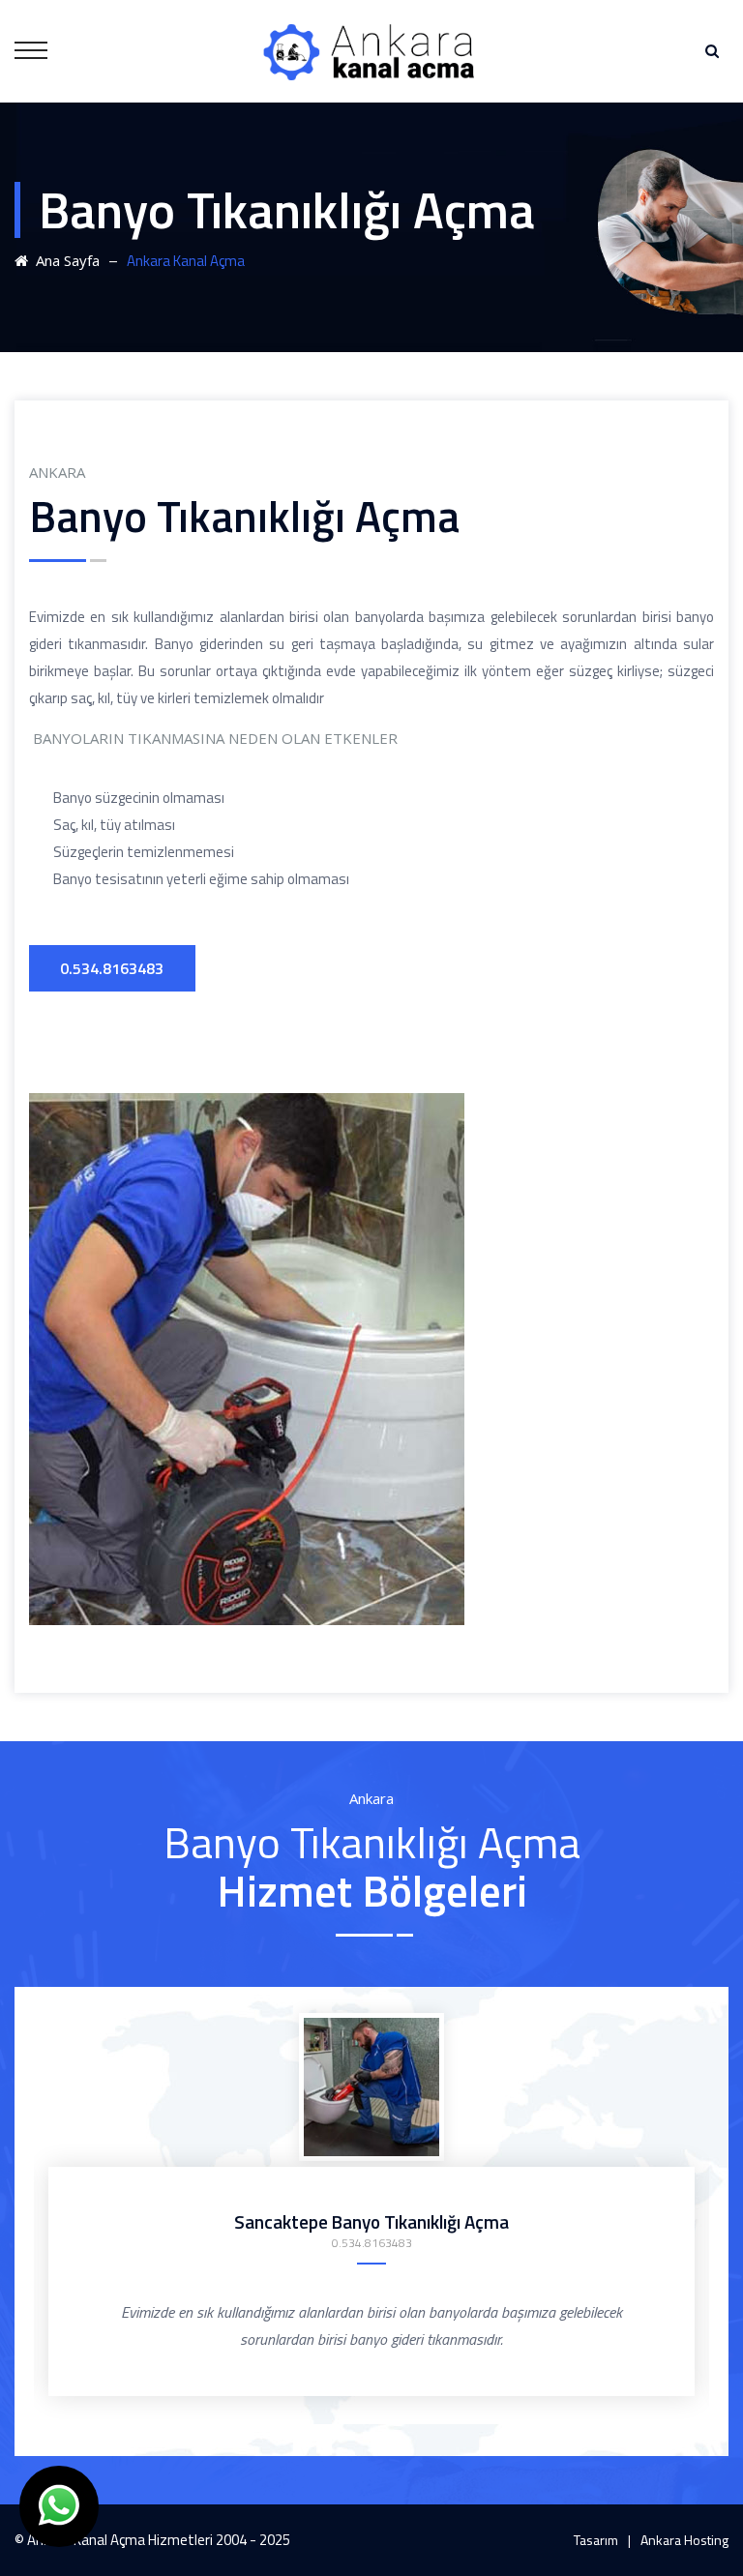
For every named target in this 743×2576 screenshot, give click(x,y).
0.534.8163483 (112, 968)
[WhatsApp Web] (59, 2506)
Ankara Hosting (684, 2540)
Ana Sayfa (64, 260)
